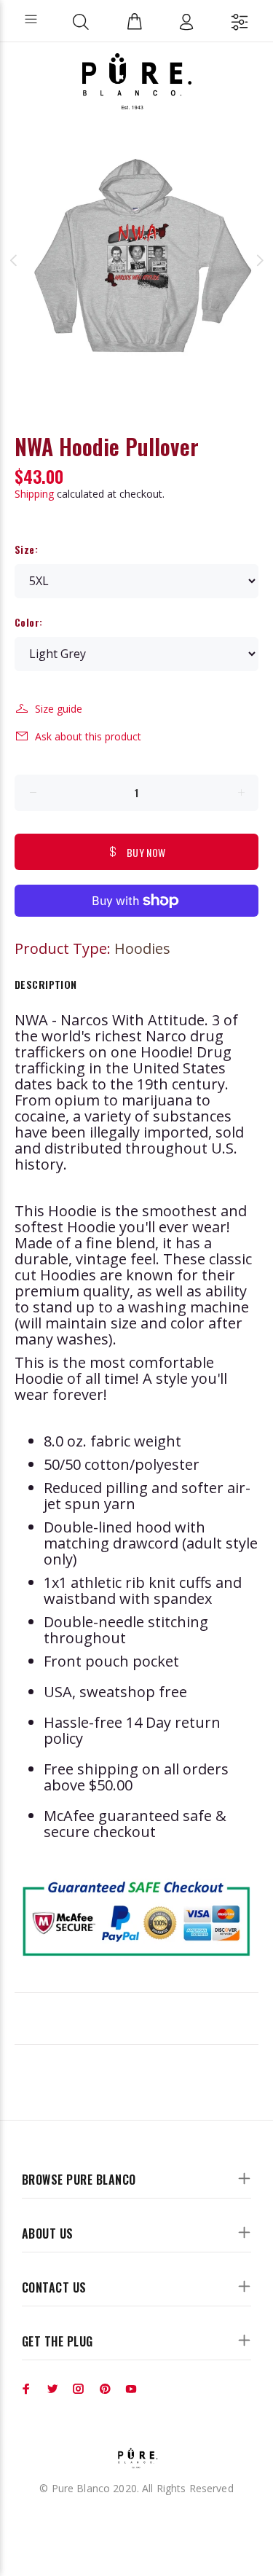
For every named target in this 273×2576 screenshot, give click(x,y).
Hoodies (142, 948)
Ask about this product (88, 736)
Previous (14, 260)
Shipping (34, 494)
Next (259, 260)
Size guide (59, 709)
